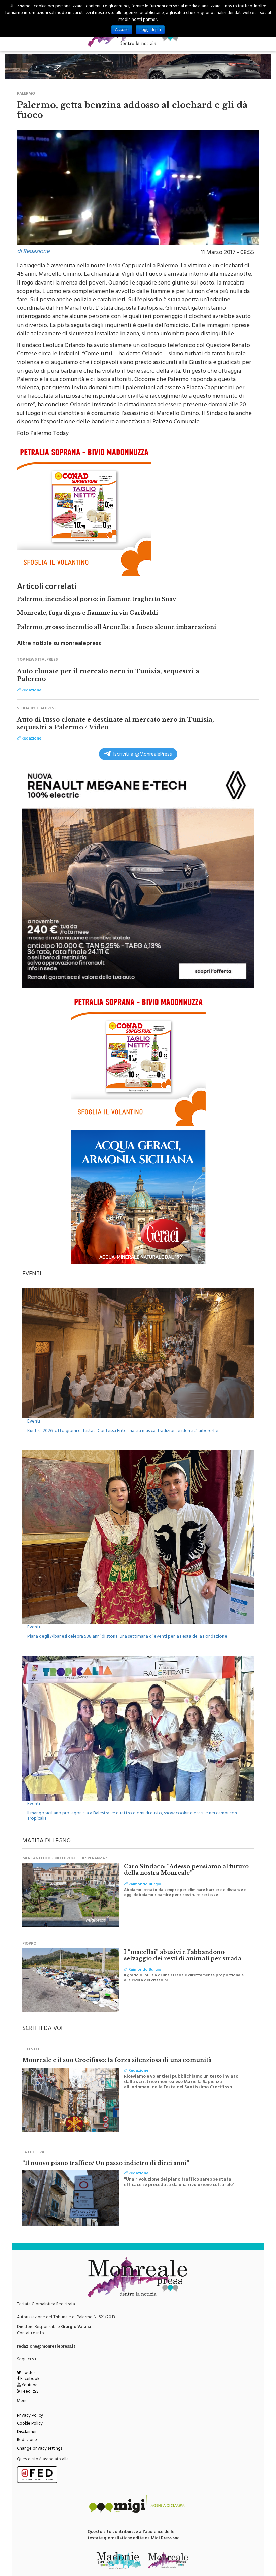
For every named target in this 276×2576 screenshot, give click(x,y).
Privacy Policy (30, 2416)
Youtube (29, 2386)
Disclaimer (27, 2432)
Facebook (29, 2379)
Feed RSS (29, 2392)
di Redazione (33, 252)
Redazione (27, 2440)
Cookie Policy (30, 2424)
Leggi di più (150, 30)
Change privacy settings (40, 2449)
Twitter (28, 2373)
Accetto (122, 30)
